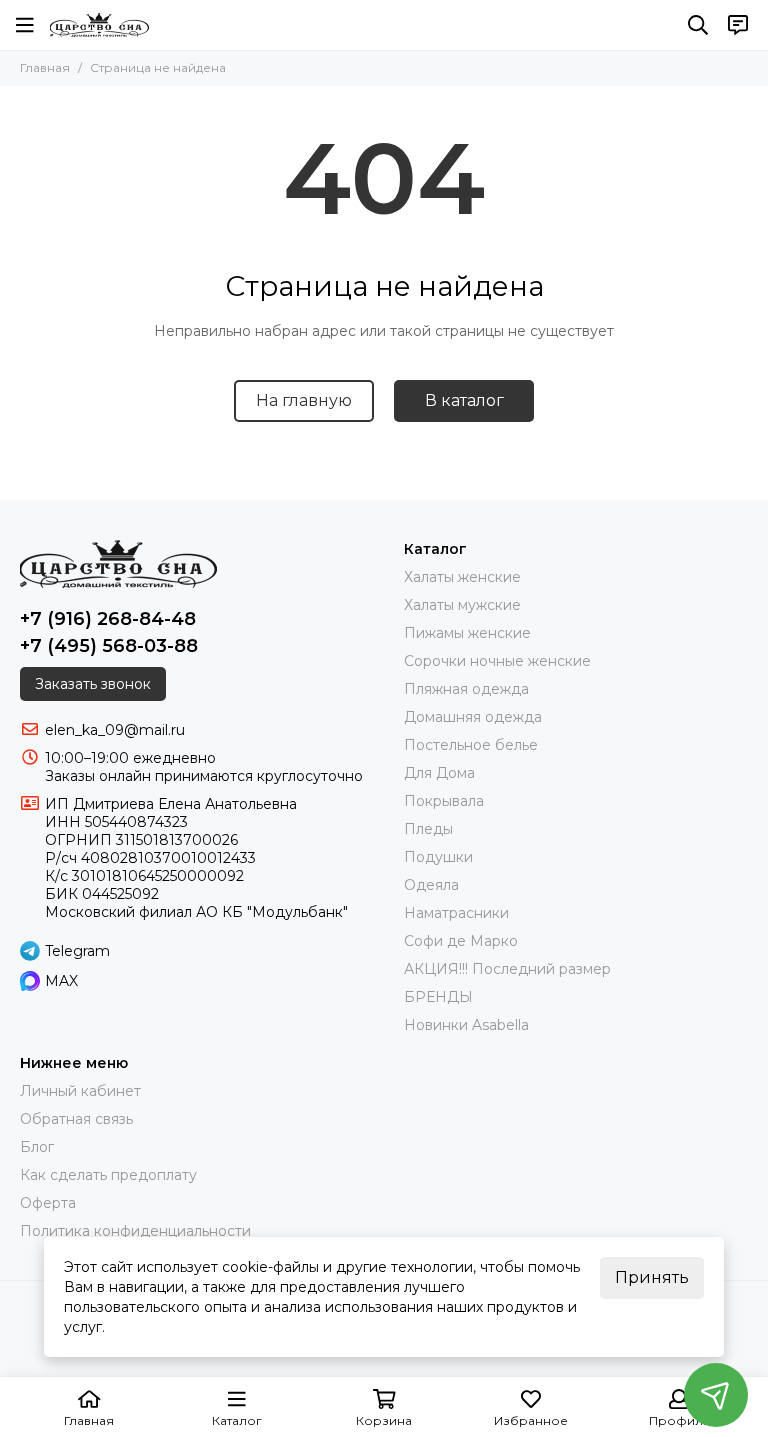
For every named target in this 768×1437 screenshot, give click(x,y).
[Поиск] (698, 25)
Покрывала (444, 801)
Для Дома (439, 773)
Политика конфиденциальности (135, 1231)
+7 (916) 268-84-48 (108, 619)
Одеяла (431, 885)
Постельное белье (471, 745)
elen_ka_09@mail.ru (115, 730)
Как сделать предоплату (108, 1175)
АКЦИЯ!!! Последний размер (507, 969)
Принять (652, 1277)
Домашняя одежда (473, 717)
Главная (45, 67)
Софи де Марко (461, 941)
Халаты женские (462, 577)
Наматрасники (456, 913)
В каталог (464, 400)
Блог (37, 1147)
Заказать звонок (93, 684)
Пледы (428, 829)
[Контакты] (738, 25)
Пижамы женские (467, 633)
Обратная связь (76, 1119)
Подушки (438, 857)
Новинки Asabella (466, 1025)
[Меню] (25, 25)
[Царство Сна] (99, 25)
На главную (304, 400)
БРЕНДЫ (438, 997)
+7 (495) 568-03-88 (109, 646)
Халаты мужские (462, 605)
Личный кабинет (80, 1091)
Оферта (48, 1203)
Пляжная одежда (466, 689)
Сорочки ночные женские (497, 661)
